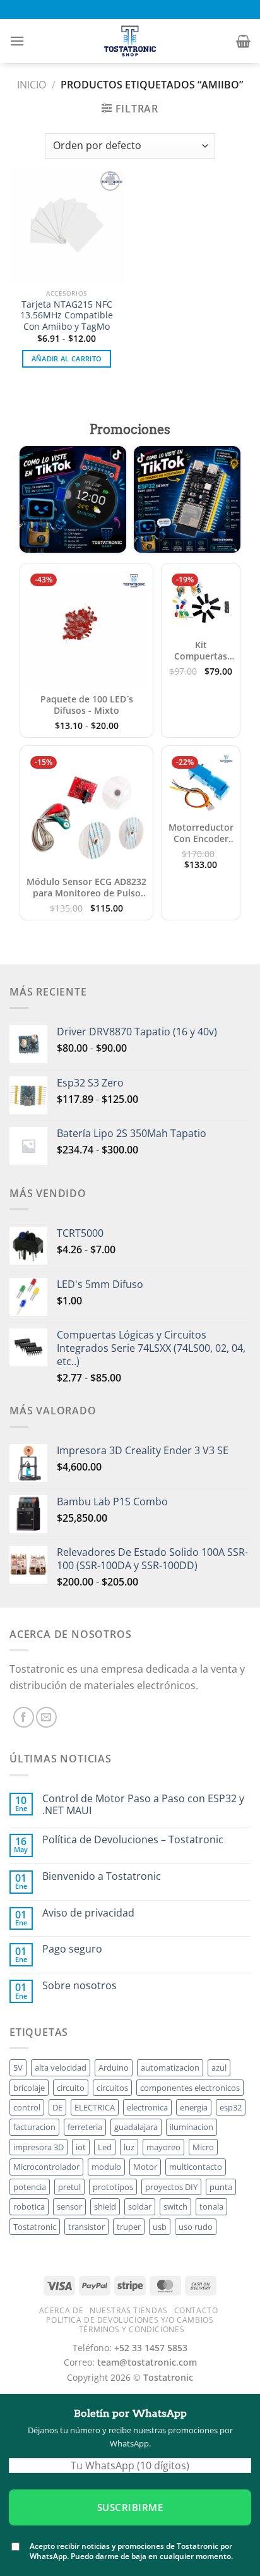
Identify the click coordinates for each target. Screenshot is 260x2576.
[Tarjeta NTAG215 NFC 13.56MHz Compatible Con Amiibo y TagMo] (67, 225)
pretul (69, 2187)
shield (105, 2206)
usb (160, 2227)
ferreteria (85, 2127)
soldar (140, 2206)
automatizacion (170, 2067)
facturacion (34, 2127)
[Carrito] (243, 41)
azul (219, 2067)
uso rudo (196, 2227)
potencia (30, 2187)
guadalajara (136, 2127)
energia (194, 2107)
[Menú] (17, 41)
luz (129, 2147)
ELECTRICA (95, 2107)
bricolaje (29, 2088)
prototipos (113, 2187)
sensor (69, 2206)
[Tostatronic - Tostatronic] (130, 41)
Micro (203, 2147)
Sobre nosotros (80, 1986)
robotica (29, 2206)
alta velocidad (61, 2067)
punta (221, 2187)
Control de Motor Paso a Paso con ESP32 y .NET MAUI (143, 1805)
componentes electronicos (190, 2088)
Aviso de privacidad (88, 1913)
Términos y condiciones (132, 2329)
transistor (86, 2227)
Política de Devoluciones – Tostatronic (133, 1840)
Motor (145, 2167)
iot (81, 2147)
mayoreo (163, 2147)
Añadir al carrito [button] (67, 358)
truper (129, 2227)
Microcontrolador (46, 2167)
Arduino (114, 2067)
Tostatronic (35, 2227)
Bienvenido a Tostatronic (102, 1876)
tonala (211, 2206)
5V (18, 2067)
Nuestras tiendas (129, 2310)
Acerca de (62, 2310)
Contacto (196, 2310)
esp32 (231, 2107)
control (27, 2107)
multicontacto (196, 2167)
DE (57, 2107)
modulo (106, 2167)
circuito (71, 2088)
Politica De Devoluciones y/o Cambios (130, 2320)
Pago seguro (72, 1949)
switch (175, 2206)
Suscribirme (130, 2507)
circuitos (112, 2088)
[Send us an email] (46, 1717)
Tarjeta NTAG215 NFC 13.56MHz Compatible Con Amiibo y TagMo (67, 316)
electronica (147, 2107)
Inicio (32, 85)
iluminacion (192, 2127)
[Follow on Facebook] (24, 1717)
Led (105, 2147)
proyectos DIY (171, 2187)
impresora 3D (38, 2147)
